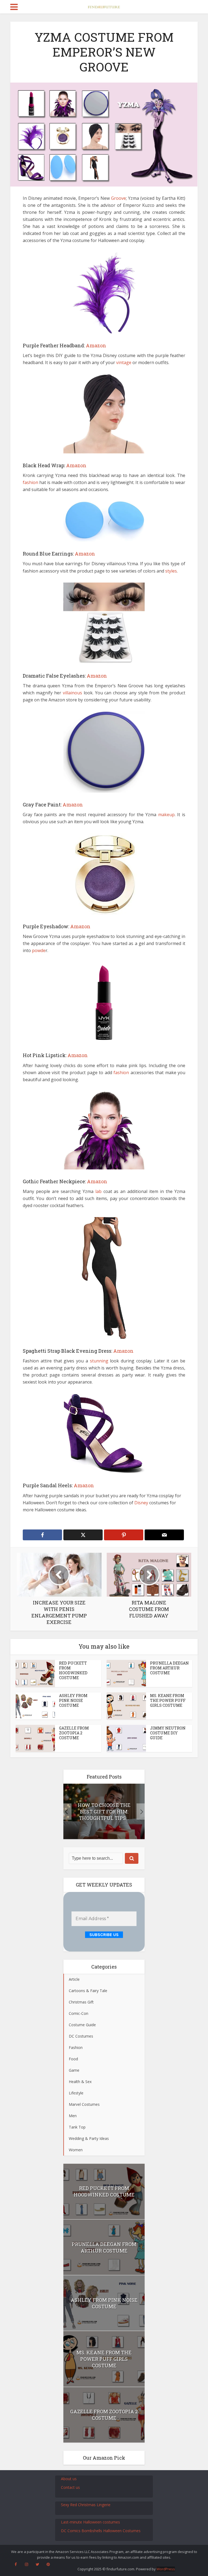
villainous (72, 693)
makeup (166, 815)
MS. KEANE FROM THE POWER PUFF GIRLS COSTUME (168, 1700)
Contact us (70, 2487)
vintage (124, 362)
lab (98, 1191)
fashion (30, 482)
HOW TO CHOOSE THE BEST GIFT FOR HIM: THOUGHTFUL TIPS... (104, 1812)
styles (171, 571)
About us (69, 2479)
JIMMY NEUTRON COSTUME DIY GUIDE (168, 1733)
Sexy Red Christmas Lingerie (86, 2505)
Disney (141, 1503)
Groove (118, 198)
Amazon (96, 345)
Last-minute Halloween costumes (90, 2522)
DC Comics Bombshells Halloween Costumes (101, 2531)
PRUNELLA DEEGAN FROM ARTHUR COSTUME (169, 1668)
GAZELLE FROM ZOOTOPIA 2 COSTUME (74, 1733)
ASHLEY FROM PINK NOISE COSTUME (73, 1700)
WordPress (166, 2569)
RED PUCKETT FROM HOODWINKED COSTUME (73, 1670)
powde (39, 950)
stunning (99, 1361)
